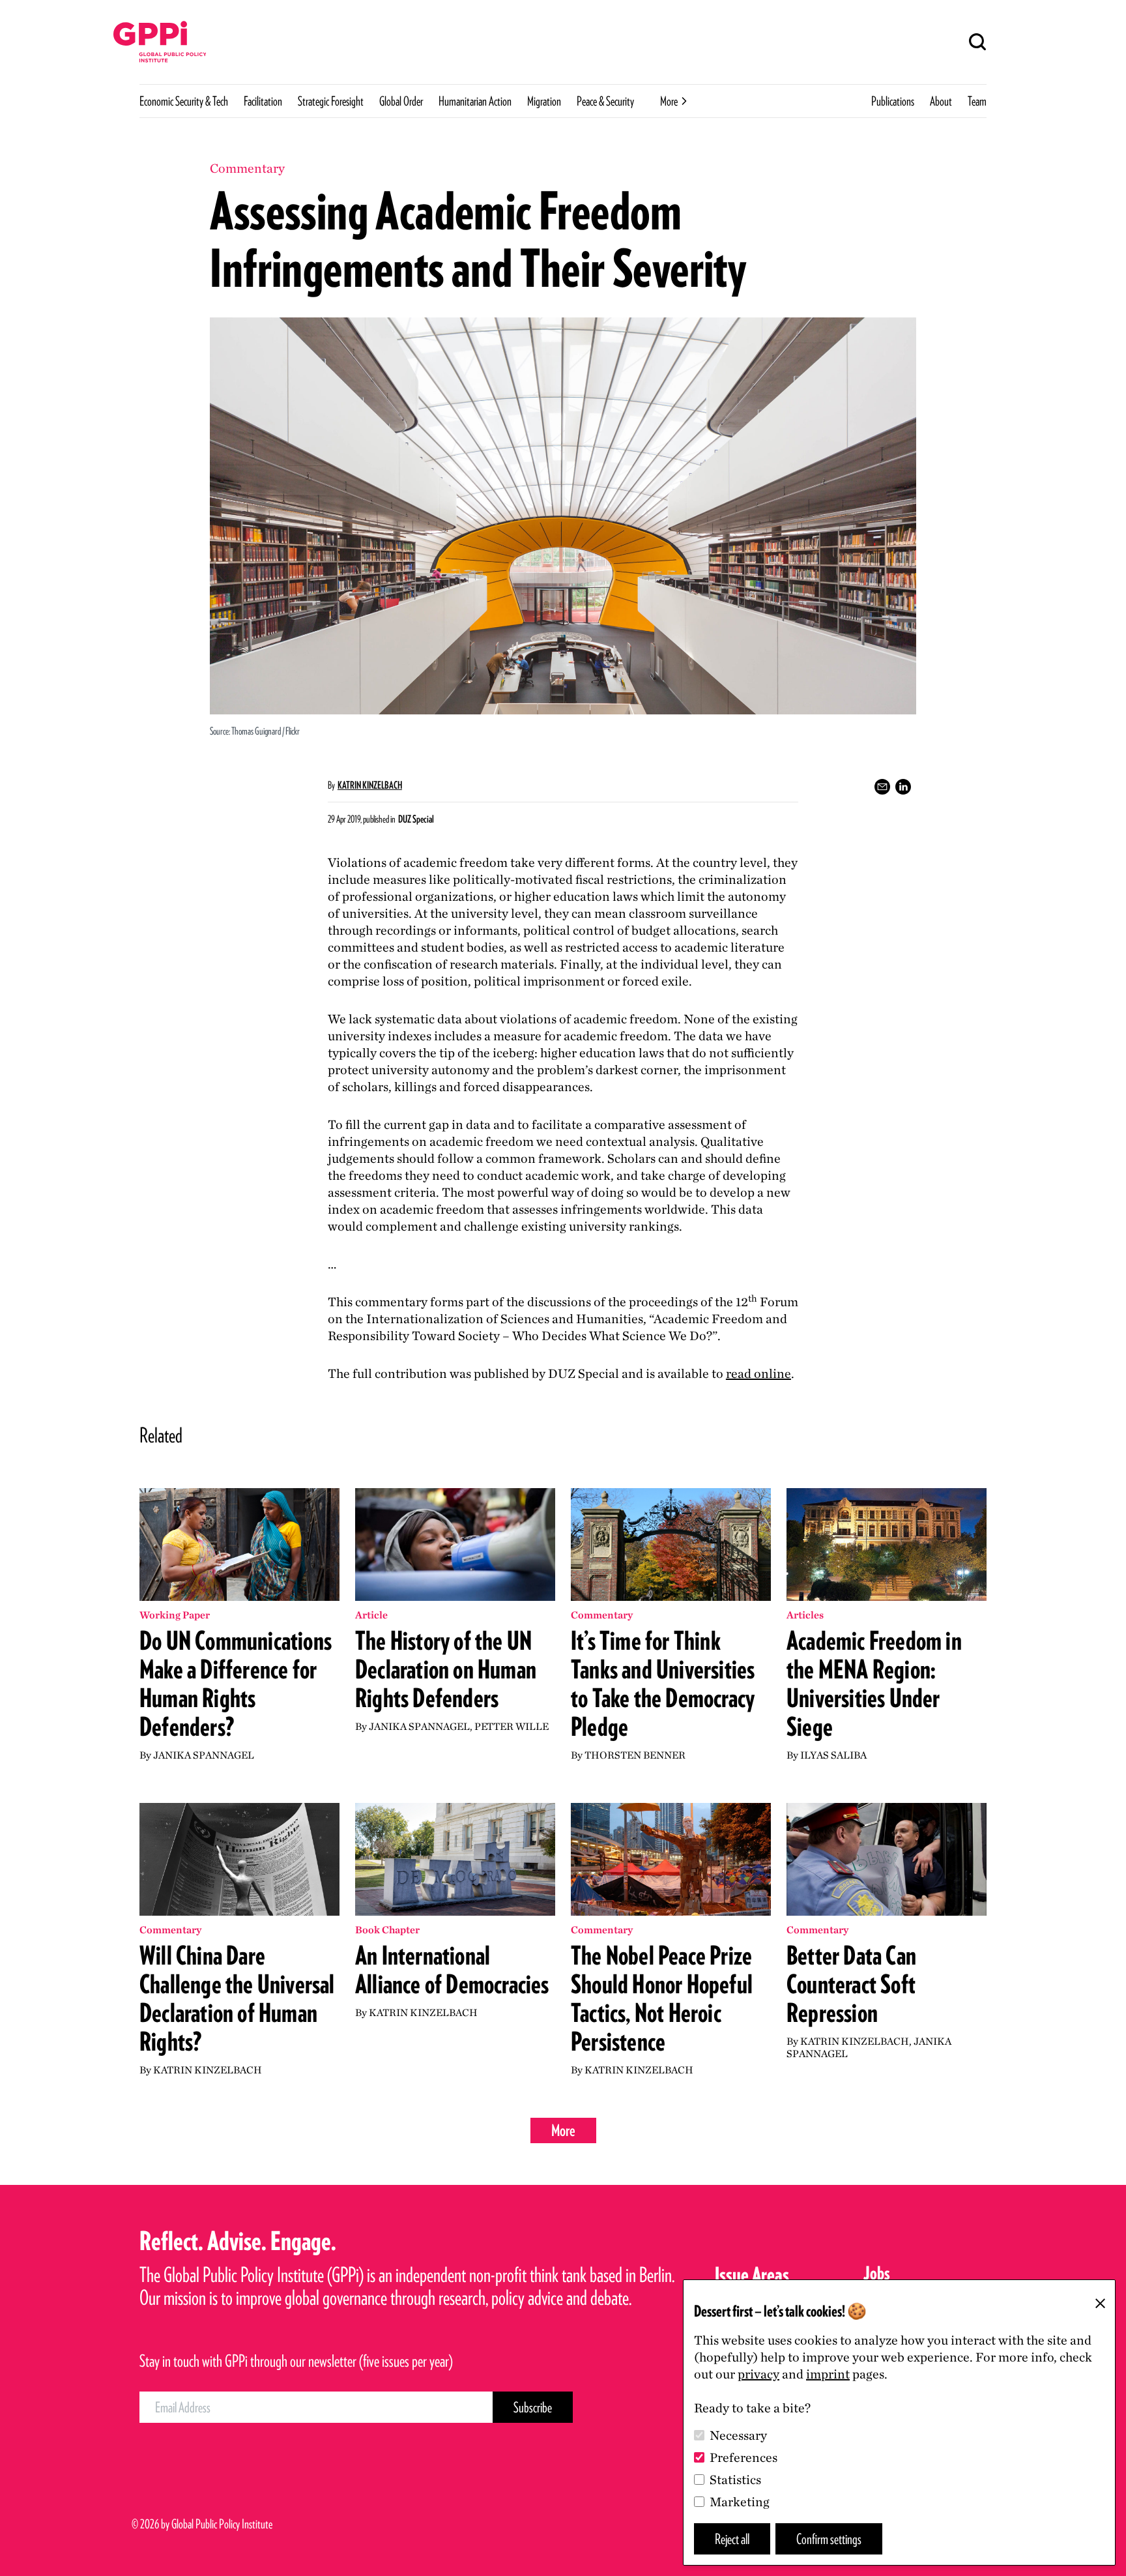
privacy (758, 2374)
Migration (544, 101)
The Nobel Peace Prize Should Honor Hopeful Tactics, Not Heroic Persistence (662, 1998)
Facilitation (263, 101)
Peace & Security (605, 101)
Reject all (732, 2539)
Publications (893, 101)
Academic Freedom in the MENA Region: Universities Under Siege (874, 1684)
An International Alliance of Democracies (452, 1970)
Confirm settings (829, 2539)
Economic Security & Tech (184, 101)
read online (758, 1373)
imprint (828, 2374)
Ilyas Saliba (833, 1755)
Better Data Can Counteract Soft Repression (851, 1984)
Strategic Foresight (331, 101)
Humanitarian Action (475, 101)
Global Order (401, 101)
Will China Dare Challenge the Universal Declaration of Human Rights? (237, 1998)
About (941, 101)
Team (977, 101)
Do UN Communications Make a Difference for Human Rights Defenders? (236, 1684)
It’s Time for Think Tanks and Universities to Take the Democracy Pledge (663, 1684)
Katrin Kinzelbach (370, 785)
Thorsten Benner (635, 1755)
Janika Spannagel (204, 1755)
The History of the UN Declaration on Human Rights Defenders (446, 1669)
